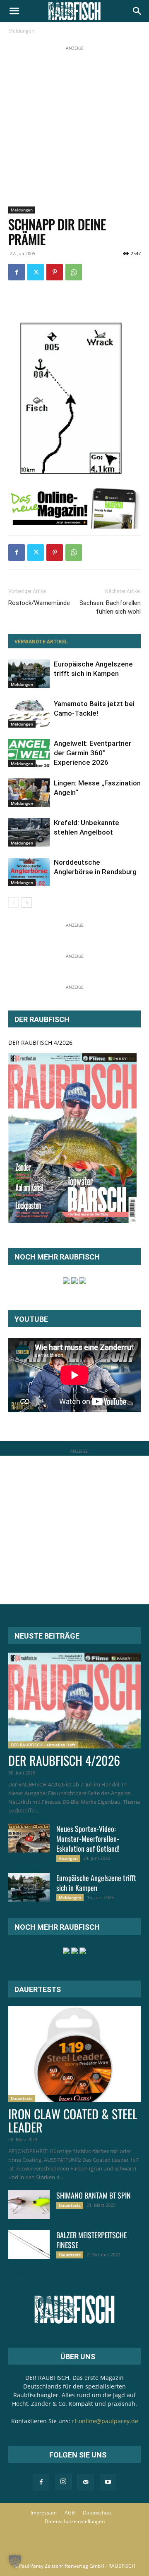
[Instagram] (63, 2482)
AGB (70, 2513)
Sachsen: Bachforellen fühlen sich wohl (110, 607)
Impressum (44, 2513)
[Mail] (86, 2482)
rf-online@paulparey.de (105, 2421)
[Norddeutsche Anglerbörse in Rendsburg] (29, 872)
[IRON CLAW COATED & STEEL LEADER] (74, 2054)
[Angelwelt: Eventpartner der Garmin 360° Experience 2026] (29, 753)
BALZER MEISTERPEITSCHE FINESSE (91, 2240)
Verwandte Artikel (41, 642)
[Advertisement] (74, 127)
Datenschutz (97, 2513)
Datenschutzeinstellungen (75, 2521)
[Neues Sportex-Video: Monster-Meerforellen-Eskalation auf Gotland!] (29, 1838)
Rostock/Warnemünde (39, 603)
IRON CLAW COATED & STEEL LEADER (73, 2120)
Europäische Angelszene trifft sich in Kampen (96, 1883)
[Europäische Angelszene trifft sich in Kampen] (29, 674)
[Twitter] (36, 272)
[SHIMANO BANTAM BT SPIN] (29, 2205)
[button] (14, 11)
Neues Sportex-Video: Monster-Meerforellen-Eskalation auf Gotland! (88, 1838)
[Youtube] (108, 2482)
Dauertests (22, 2098)
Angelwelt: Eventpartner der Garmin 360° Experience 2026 (93, 753)
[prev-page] (13, 903)
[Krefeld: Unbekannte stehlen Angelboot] (29, 832)
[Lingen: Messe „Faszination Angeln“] (29, 793)
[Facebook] (17, 272)
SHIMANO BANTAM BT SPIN (94, 2195)
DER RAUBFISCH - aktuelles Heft (43, 1745)
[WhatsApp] (74, 272)
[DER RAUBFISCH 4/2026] (72, 1138)
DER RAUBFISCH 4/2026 (40, 1042)
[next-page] (27, 903)
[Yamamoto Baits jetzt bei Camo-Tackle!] (29, 713)
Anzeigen (68, 1858)
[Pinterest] (55, 272)
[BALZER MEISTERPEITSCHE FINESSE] (29, 2244)
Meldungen (21, 31)
